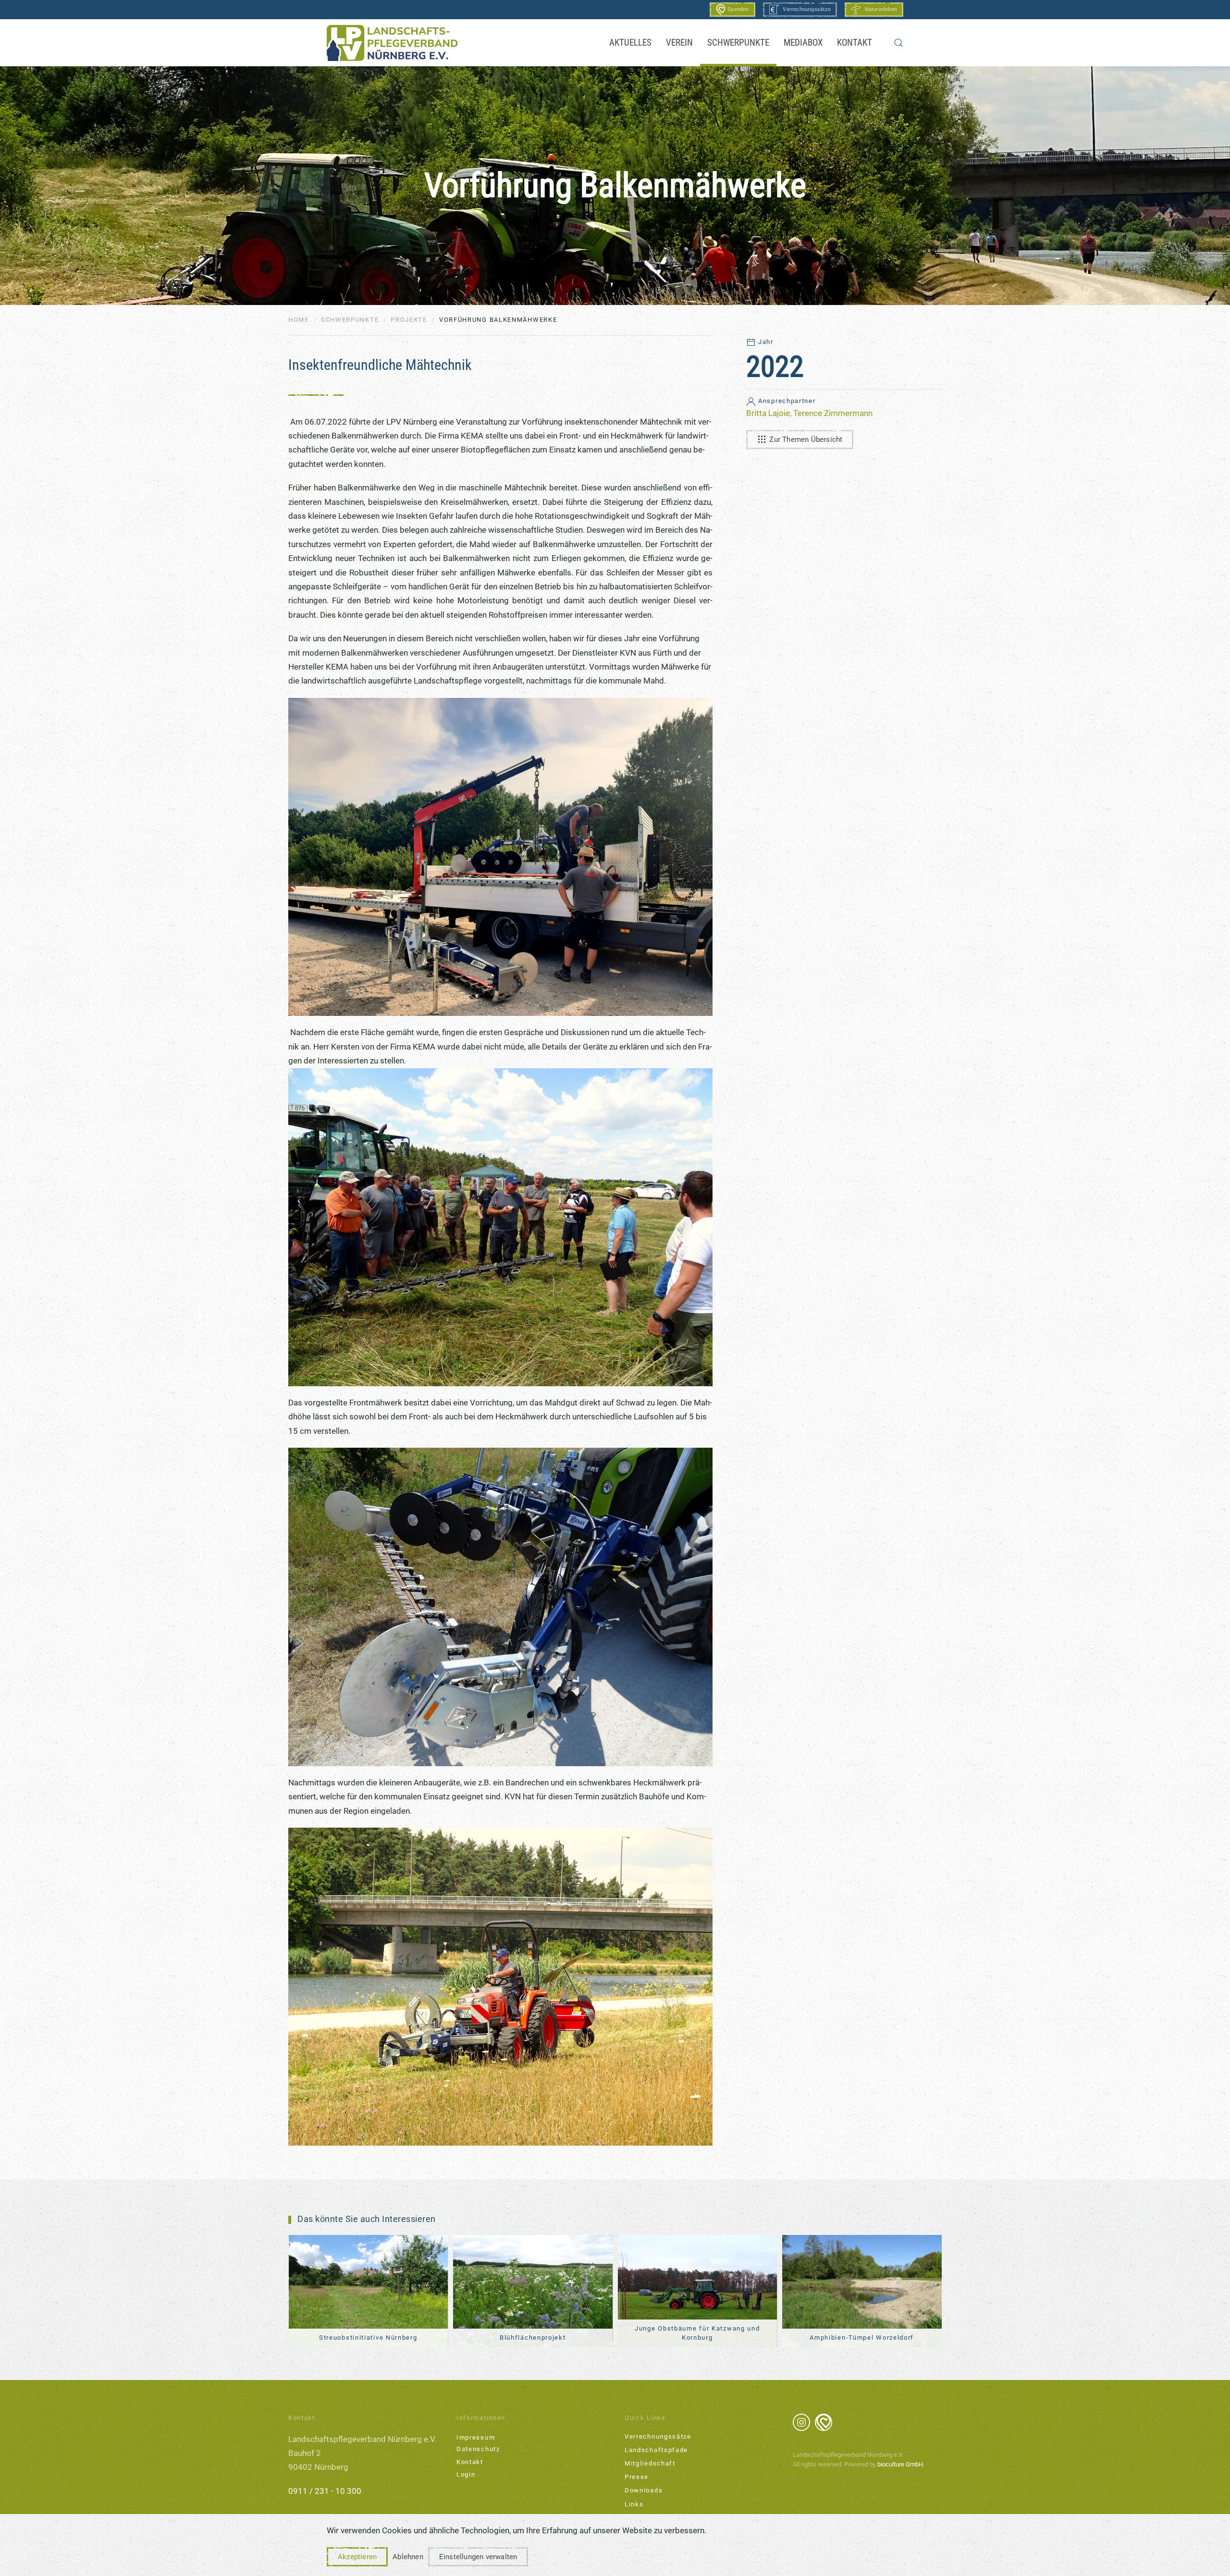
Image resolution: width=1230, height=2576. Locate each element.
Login (466, 2474)
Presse (637, 2477)
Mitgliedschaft (650, 2463)
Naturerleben (881, 9)
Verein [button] (679, 43)
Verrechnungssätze (806, 9)
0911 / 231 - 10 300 (325, 2491)
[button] (898, 43)
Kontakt (855, 43)
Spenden (738, 9)
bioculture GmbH (900, 2464)
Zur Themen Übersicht (806, 440)
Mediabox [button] (803, 43)
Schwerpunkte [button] (738, 43)
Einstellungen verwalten (478, 2557)
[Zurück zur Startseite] (392, 43)
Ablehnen (408, 2557)
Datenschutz (478, 2449)
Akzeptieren (357, 2557)
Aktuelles (630, 43)
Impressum (476, 2437)
